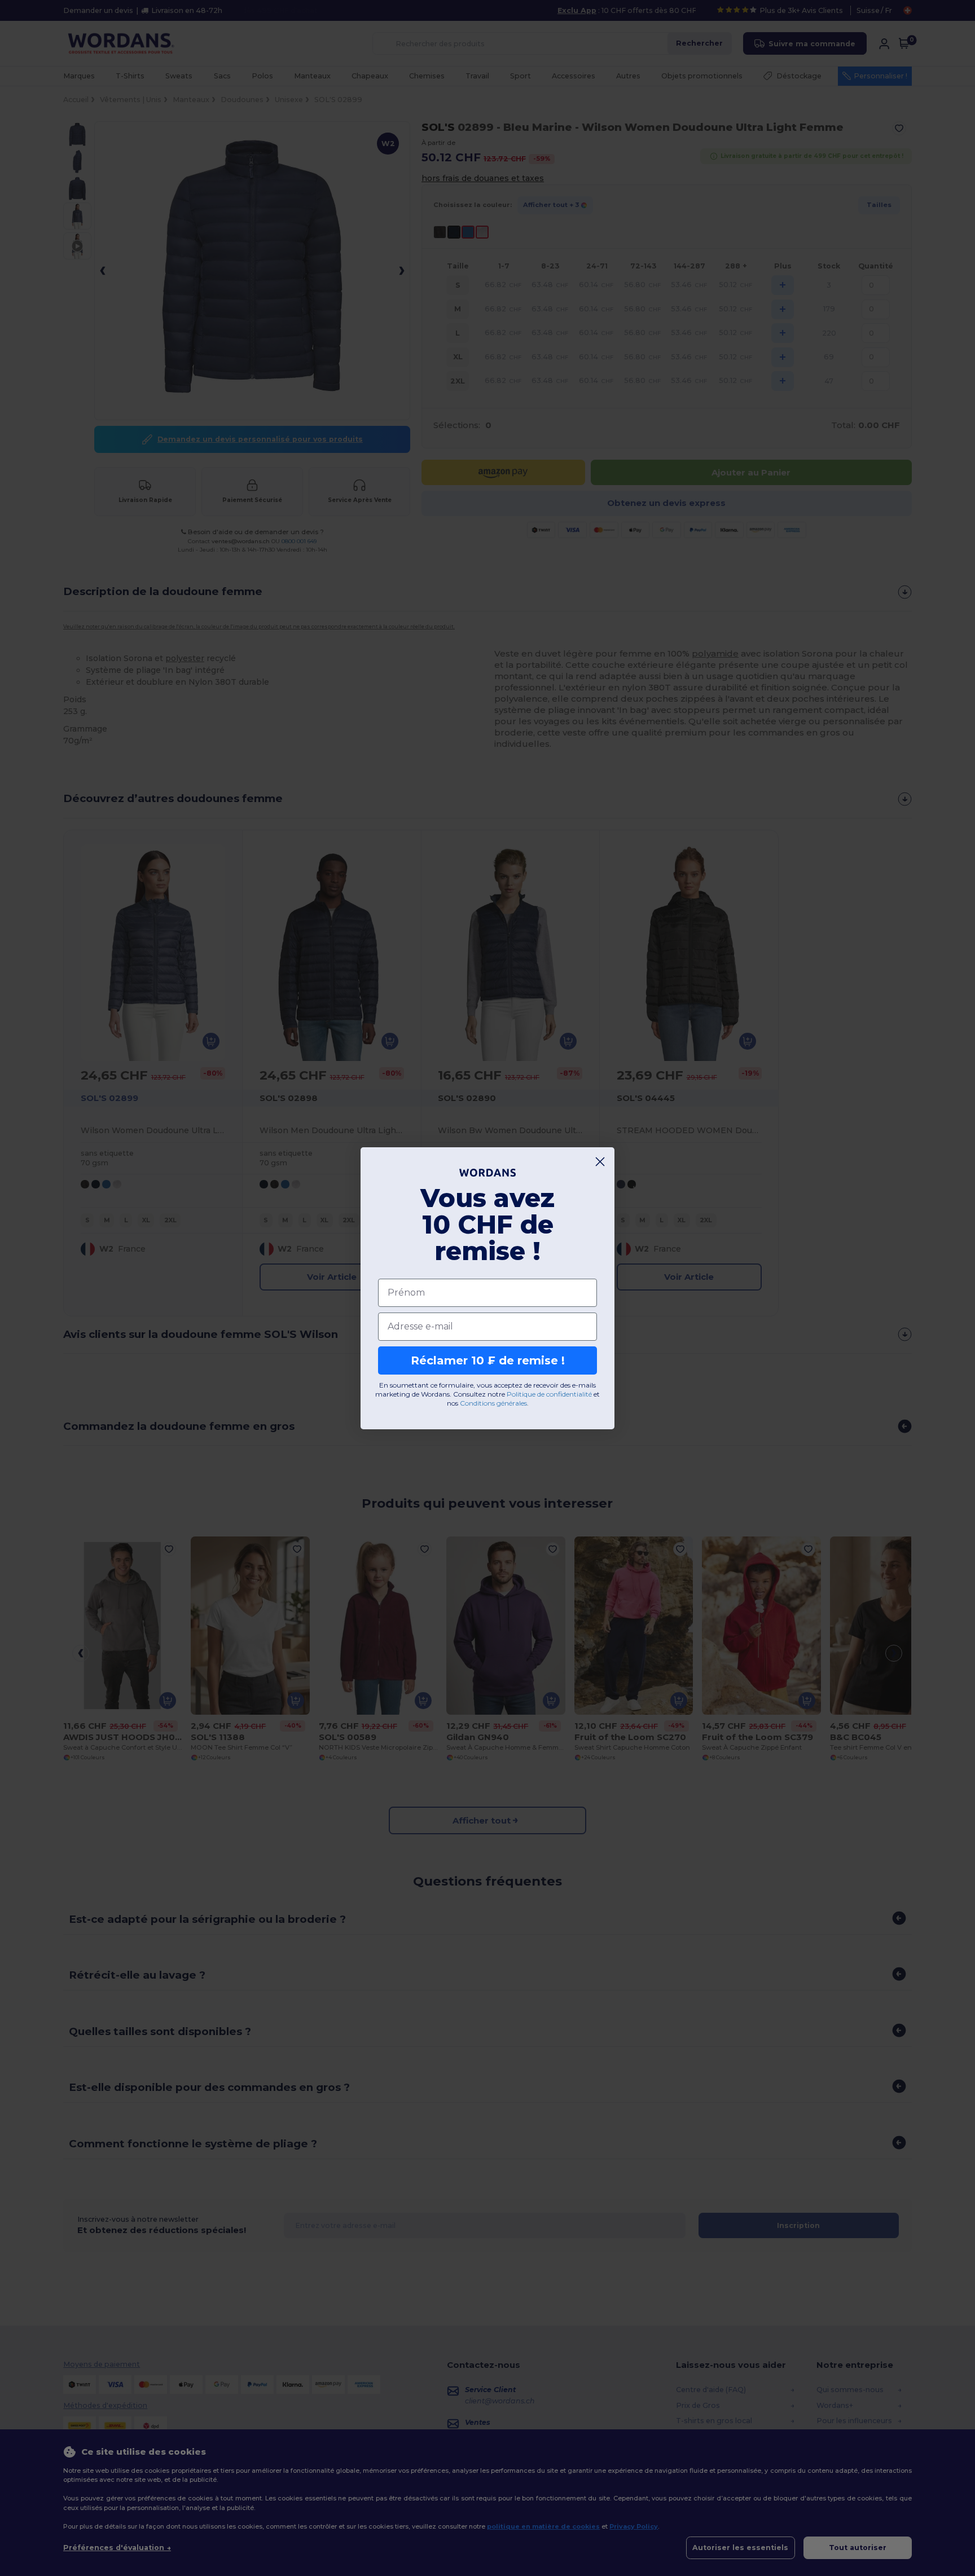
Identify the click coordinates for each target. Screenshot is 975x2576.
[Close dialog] (600, 1162)
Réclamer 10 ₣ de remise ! (488, 1360)
